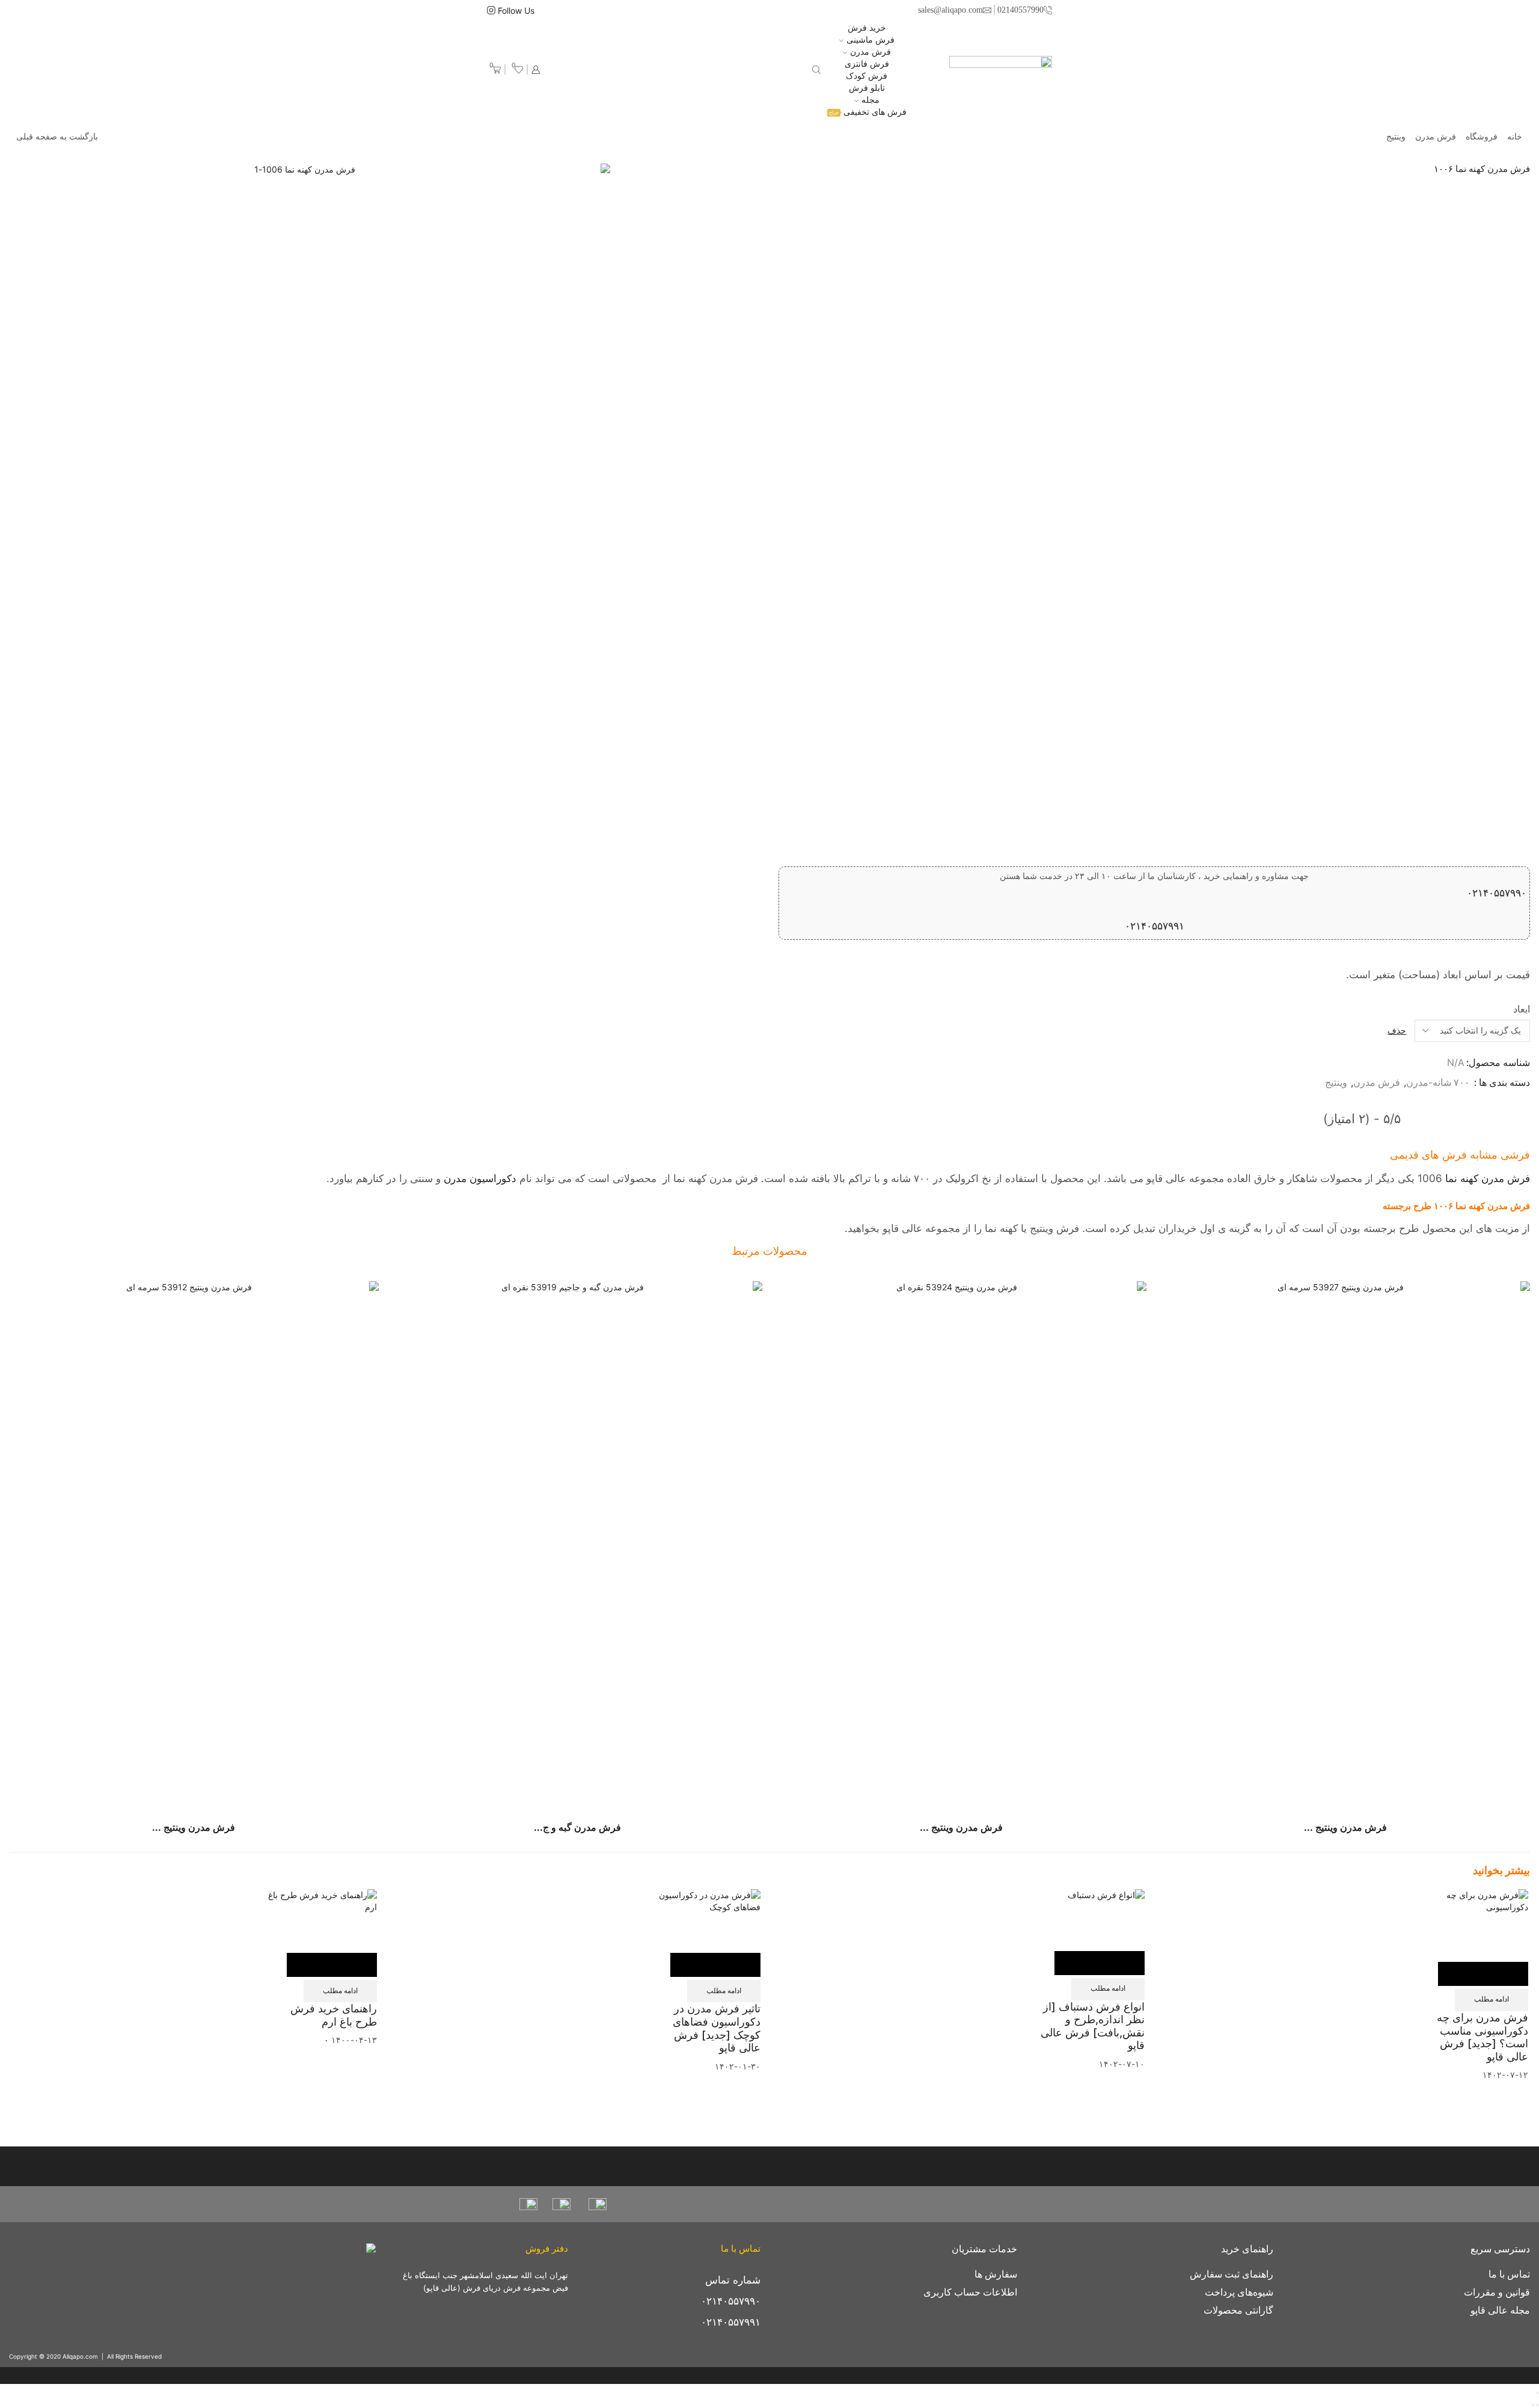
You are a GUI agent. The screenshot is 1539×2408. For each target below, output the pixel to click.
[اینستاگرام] (491, 11)
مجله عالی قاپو (1500, 2310)
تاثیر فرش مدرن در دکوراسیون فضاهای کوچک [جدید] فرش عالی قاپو (717, 2028)
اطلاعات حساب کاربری (970, 2292)
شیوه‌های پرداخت (1239, 2292)
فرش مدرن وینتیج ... (1345, 1827)
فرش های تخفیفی (868, 112)
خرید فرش (867, 27)
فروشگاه (1482, 136)
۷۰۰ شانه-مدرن (1438, 1083)
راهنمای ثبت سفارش (1232, 2274)
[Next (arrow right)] (1533, 2405)
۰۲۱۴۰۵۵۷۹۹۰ (1497, 893)
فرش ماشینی (870, 39)
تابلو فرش (867, 87)
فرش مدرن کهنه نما (1488, 1178)
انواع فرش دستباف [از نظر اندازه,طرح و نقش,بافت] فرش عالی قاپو (1093, 2026)
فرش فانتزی (867, 63)
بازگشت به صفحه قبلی (57, 136)
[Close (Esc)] (1538, 2393)
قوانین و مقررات (1497, 2292)
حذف (1397, 1030)
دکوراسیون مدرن (480, 1178)
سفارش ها (996, 2274)
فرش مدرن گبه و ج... (577, 1827)
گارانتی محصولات (1238, 2310)
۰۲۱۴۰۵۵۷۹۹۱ (1155, 926)
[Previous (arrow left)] (1538, 2405)
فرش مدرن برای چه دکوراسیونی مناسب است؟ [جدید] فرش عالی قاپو (1482, 2037)
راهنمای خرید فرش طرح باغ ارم (334, 2015)
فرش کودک (867, 75)
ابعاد (1522, 1009)
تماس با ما (1509, 2274)
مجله (870, 100)
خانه (1515, 136)
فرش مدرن (870, 51)
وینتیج (1396, 136)
